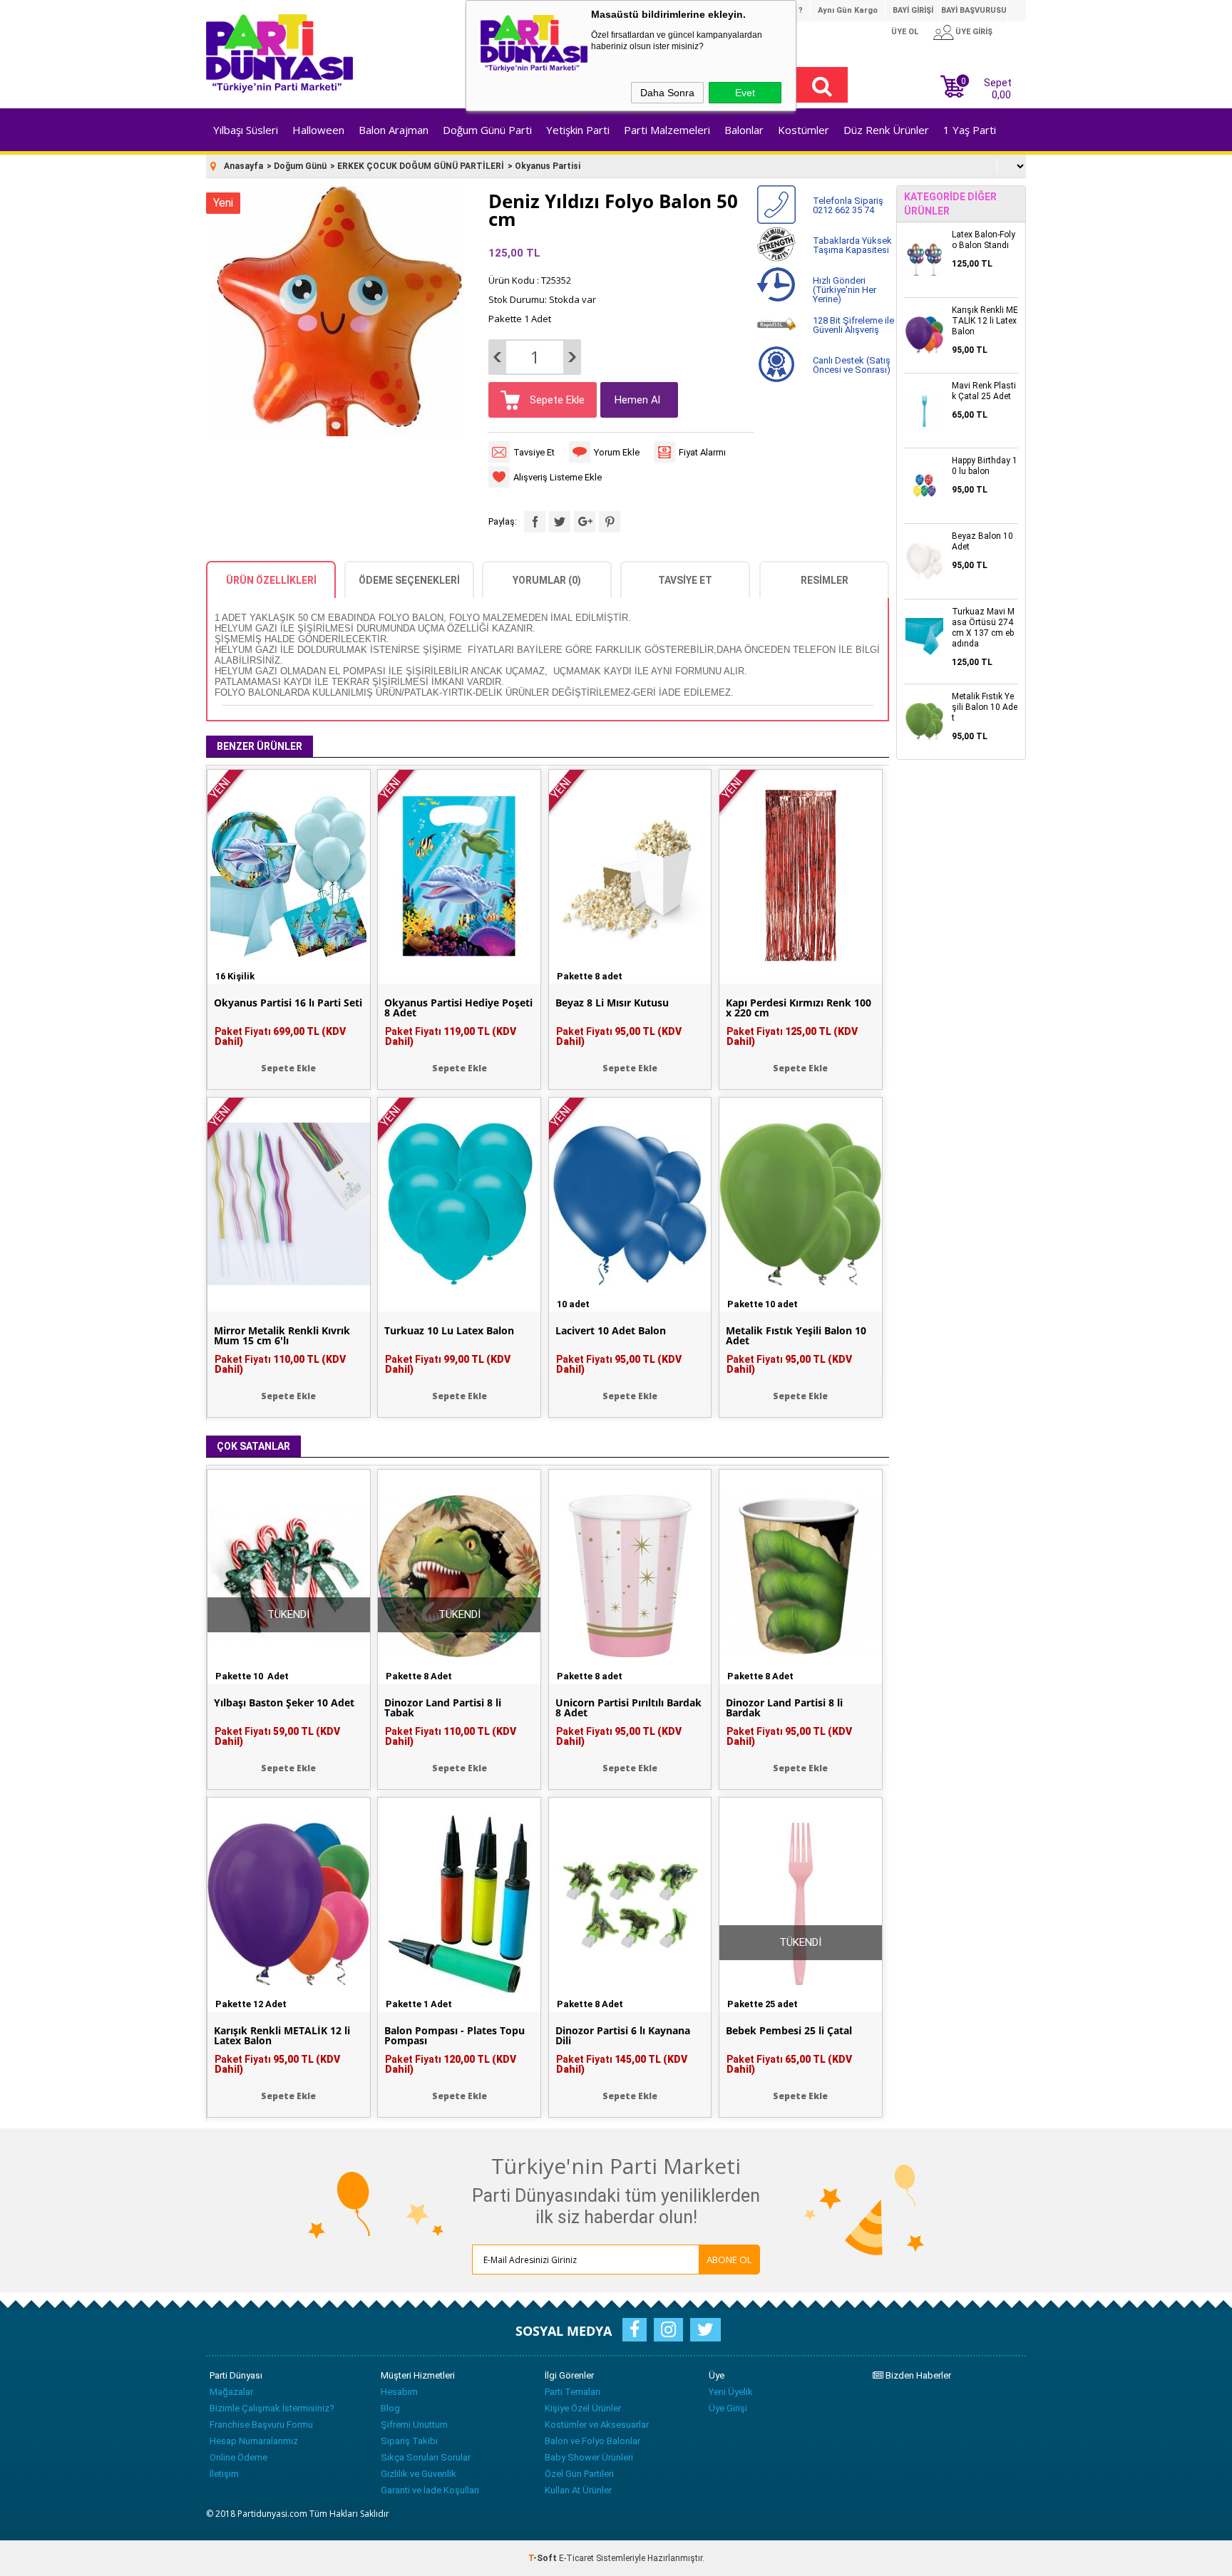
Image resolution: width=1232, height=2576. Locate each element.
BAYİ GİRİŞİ (913, 10)
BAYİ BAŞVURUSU (974, 10)
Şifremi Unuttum (414, 2425)
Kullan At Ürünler (578, 2490)
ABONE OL (729, 2260)
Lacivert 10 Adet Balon (611, 1331)
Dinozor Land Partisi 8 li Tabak (443, 1708)
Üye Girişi (728, 2408)
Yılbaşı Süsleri (246, 130)
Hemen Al (637, 400)
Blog (390, 2408)
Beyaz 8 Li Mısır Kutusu (612, 1003)
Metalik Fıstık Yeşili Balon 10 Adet (796, 1336)
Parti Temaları (573, 2392)
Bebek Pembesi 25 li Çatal (789, 2031)
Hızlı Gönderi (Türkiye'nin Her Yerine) (845, 290)
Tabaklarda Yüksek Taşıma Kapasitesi (852, 245)
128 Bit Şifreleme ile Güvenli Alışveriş (853, 325)
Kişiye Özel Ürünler (583, 2408)
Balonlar (744, 130)
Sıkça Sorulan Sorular (426, 2457)
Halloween (318, 130)
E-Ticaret (576, 2558)
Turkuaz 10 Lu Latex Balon (449, 1331)
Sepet (986, 87)
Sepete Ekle (556, 400)
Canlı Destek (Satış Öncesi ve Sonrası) (852, 365)
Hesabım (399, 2392)
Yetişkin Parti (578, 130)
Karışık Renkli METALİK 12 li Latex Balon (282, 2036)
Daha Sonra (667, 93)
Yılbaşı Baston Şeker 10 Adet (284, 1703)
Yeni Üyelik (731, 2392)
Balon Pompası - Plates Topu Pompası (455, 2036)
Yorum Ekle (617, 452)
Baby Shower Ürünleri (589, 2457)
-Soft (544, 2558)
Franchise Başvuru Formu (261, 2425)
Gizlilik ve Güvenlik (419, 2474)
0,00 (1001, 95)
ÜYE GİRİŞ (974, 32)
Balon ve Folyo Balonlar (592, 2441)
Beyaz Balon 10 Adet (982, 541)
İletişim (224, 2474)
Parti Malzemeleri (667, 130)
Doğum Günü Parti (487, 130)
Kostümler (804, 130)
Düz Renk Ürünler (886, 130)
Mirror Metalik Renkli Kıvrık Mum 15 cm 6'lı (282, 1336)
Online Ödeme (238, 2457)
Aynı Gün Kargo (848, 10)
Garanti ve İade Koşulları (430, 2490)
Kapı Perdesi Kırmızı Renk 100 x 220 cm (799, 1008)
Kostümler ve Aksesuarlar (597, 2425)
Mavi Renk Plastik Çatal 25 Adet (984, 391)
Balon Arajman (394, 130)
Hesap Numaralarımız (254, 2441)
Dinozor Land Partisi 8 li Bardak (784, 1708)
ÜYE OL (905, 32)
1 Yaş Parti (970, 130)
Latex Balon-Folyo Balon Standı (984, 240)
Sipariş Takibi (409, 2441)
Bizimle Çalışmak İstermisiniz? (272, 2408)
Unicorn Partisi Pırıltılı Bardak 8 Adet (628, 1708)
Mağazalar (231, 2392)
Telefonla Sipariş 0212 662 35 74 (848, 205)
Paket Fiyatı (280, 1036)
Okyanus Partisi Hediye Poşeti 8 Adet (458, 1008)
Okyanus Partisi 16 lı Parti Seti (288, 1003)
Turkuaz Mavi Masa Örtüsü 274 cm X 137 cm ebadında (983, 628)
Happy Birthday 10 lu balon (985, 466)
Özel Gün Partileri (579, 2474)
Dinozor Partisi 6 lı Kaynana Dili (623, 2036)
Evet (745, 93)
